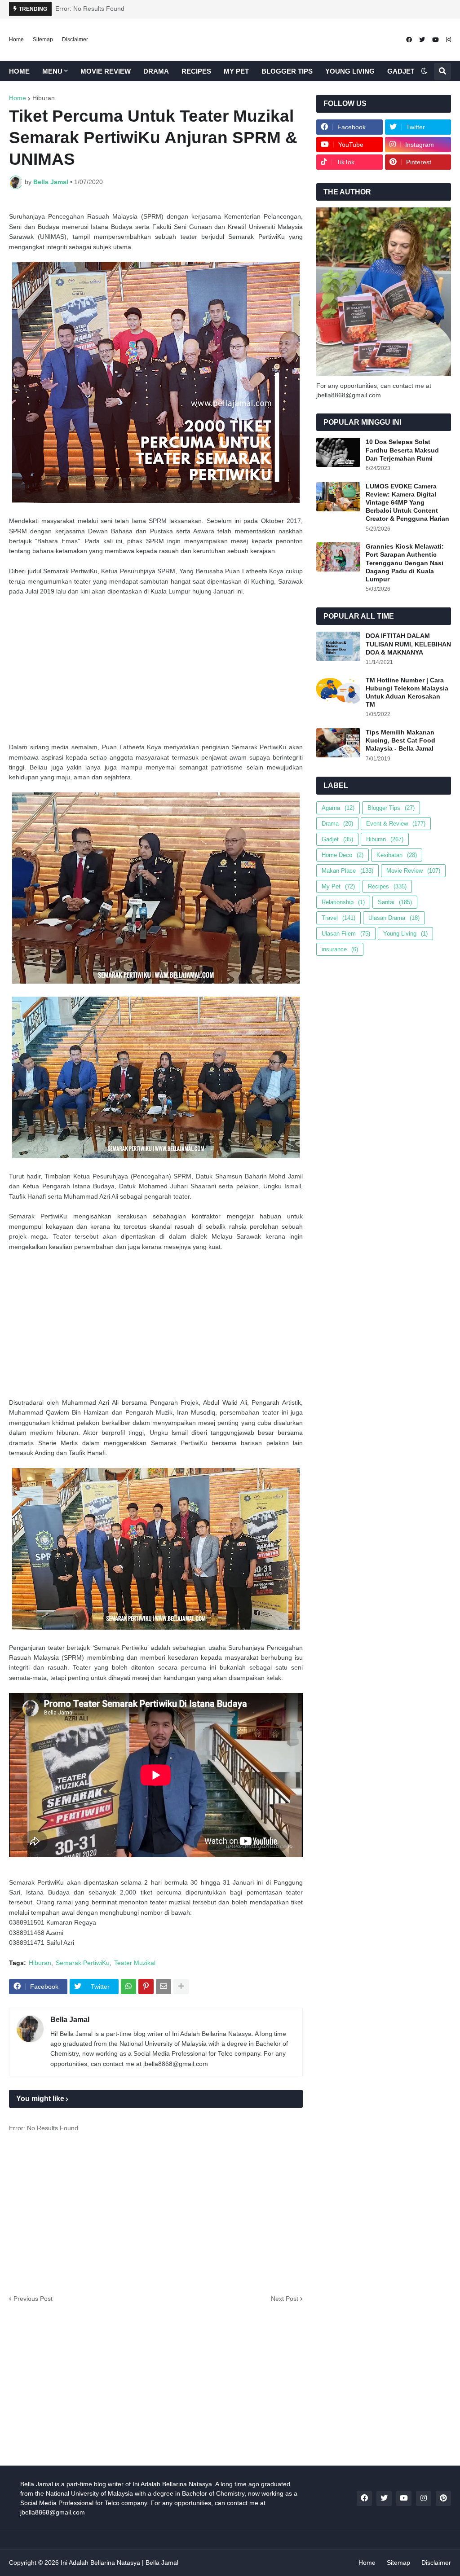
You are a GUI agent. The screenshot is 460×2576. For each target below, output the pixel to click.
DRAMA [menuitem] (156, 71)
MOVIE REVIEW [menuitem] (106, 71)
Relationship (343, 902)
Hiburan (44, 98)
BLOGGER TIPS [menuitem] (287, 71)
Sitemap (43, 40)
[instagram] (449, 40)
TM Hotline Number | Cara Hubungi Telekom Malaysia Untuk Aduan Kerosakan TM (407, 692)
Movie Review (413, 871)
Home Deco (343, 855)
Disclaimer (75, 40)
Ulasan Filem (346, 934)
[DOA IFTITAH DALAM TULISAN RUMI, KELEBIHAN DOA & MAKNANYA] (338, 646)
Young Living (405, 934)
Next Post (285, 2299)
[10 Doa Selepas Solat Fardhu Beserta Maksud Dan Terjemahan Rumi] (338, 452)
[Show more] (181, 1987)
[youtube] (436, 40)
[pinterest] (443, 2498)
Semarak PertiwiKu (83, 1963)
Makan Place (347, 871)
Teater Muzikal (135, 1963)
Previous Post (33, 2299)
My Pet (338, 886)
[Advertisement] (156, 669)
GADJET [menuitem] (401, 71)
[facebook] (409, 40)
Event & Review (396, 824)
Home (16, 40)
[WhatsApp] (128, 1987)
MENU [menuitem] (52, 71)
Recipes (387, 886)
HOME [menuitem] (19, 71)
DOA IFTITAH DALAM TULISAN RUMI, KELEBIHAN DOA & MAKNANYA (408, 644)
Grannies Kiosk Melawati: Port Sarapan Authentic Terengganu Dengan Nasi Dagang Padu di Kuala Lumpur (405, 563)
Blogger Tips (391, 808)
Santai (395, 902)
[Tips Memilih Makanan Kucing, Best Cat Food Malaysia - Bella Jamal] (338, 743)
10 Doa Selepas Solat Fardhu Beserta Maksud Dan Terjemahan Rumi (402, 450)
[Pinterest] (146, 1987)
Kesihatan (397, 855)
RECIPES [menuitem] (196, 71)
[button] (424, 71)
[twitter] (422, 40)
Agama (338, 808)
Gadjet (337, 839)
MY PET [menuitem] (236, 71)
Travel (338, 918)
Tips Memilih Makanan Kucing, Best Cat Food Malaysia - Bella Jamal (400, 740)
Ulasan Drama (394, 918)
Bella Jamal (70, 2020)
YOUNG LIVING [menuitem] (350, 71)
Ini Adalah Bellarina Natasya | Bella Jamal (119, 2563)
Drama (337, 824)
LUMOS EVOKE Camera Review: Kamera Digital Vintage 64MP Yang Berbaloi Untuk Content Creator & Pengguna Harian (407, 503)
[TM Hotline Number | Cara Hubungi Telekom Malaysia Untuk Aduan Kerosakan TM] (338, 691)
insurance (340, 949)
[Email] (164, 1987)
